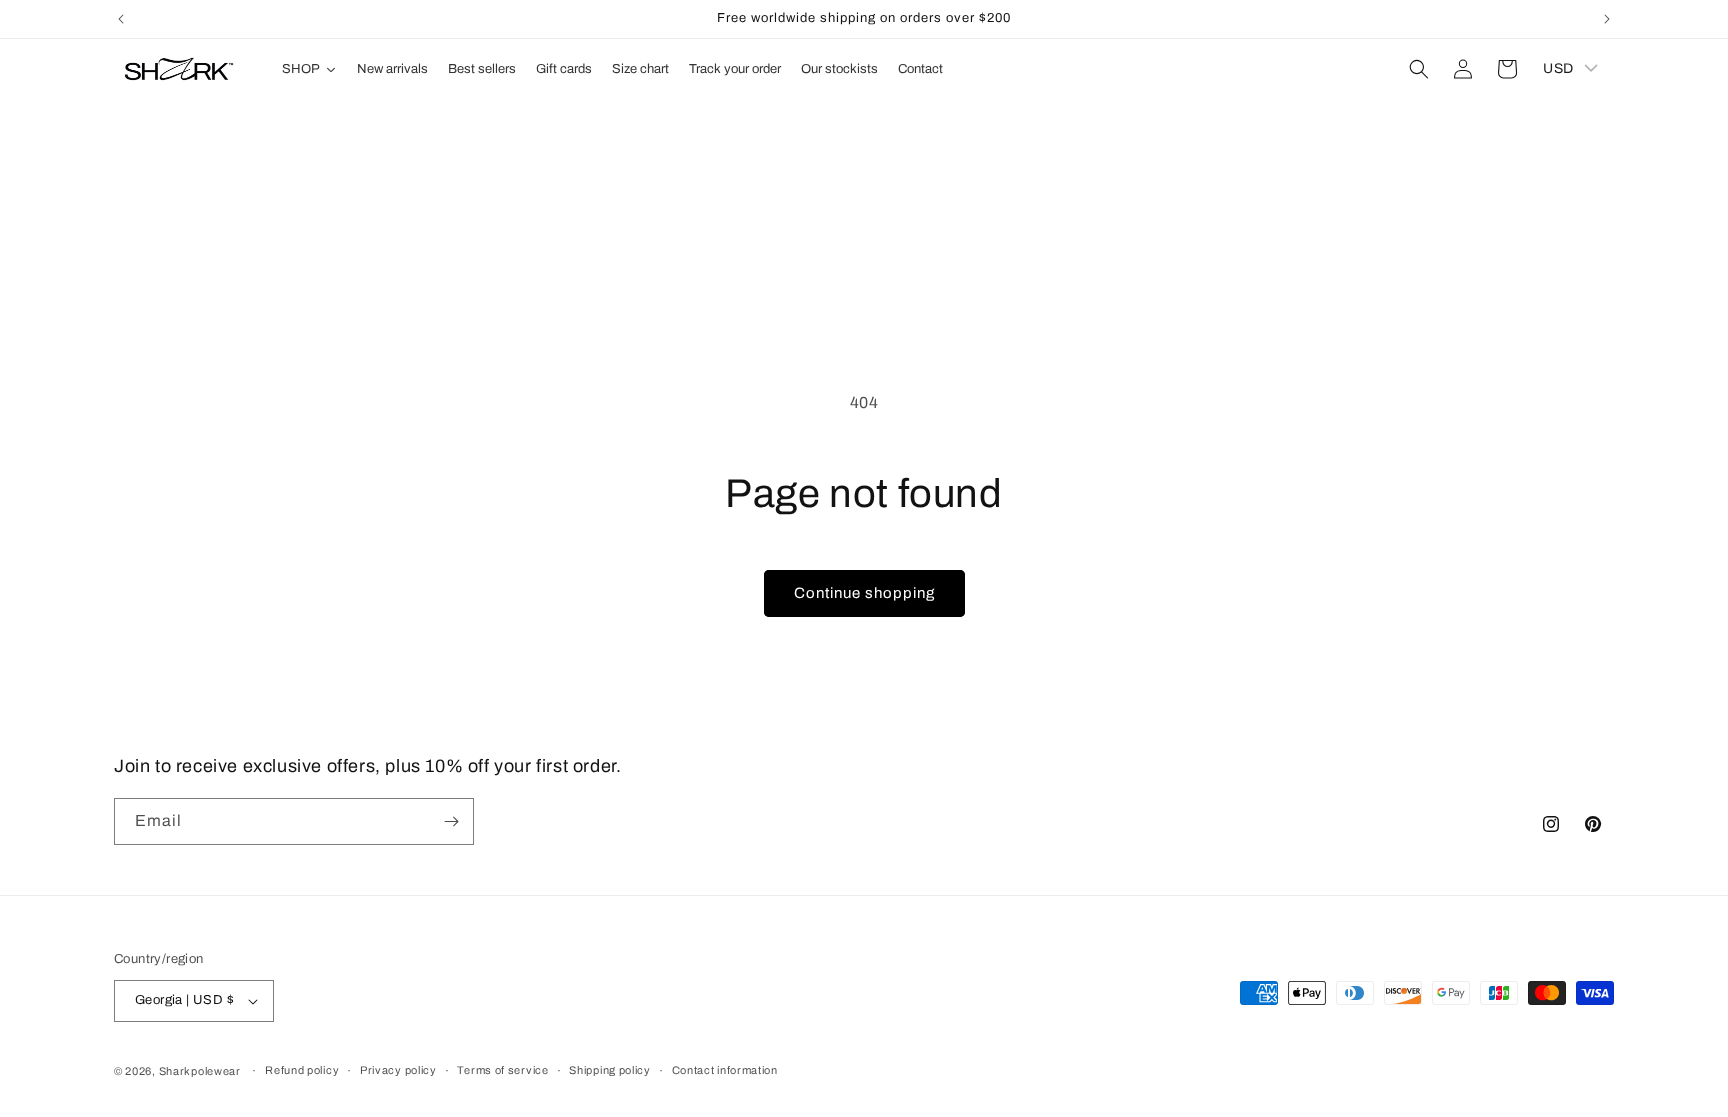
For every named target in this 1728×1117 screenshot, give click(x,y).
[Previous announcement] (121, 19)
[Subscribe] (451, 821)
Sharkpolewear (200, 1071)
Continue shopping (864, 593)
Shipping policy (610, 1070)
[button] (1419, 69)
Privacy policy (398, 1070)
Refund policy (302, 1070)
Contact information (725, 1070)
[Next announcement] (1607, 19)
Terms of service (502, 1070)
